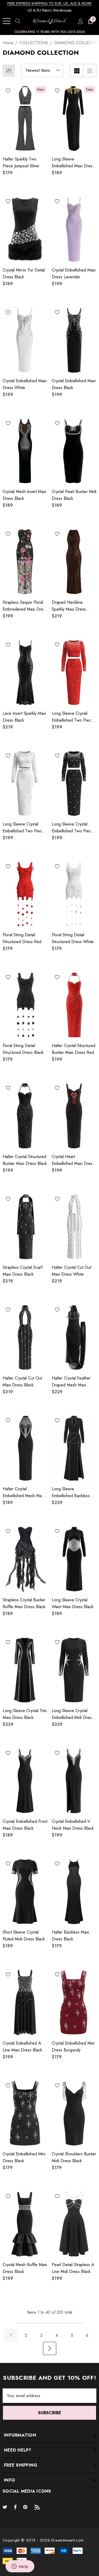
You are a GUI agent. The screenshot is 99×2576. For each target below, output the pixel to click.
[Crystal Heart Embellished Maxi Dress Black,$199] (74, 1116)
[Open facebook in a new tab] (15, 2507)
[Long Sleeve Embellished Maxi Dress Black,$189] (74, 118)
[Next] (50, 2348)
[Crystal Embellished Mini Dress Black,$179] (25, 2113)
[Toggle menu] (7, 21)
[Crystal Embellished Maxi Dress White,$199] (25, 340)
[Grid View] (77, 71)
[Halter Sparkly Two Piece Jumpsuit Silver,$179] (25, 118)
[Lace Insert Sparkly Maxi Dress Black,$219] (25, 672)
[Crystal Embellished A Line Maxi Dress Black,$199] (25, 2002)
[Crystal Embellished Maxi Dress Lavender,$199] (74, 229)
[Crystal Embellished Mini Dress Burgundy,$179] (74, 2002)
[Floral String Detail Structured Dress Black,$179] (25, 1005)
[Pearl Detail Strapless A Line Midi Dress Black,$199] (74, 2224)
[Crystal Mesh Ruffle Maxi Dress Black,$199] (25, 2224)
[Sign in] (80, 21)
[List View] (90, 71)
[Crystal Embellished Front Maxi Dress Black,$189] (25, 1781)
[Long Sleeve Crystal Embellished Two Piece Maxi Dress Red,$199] (74, 672)
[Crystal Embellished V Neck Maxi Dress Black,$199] (74, 1781)
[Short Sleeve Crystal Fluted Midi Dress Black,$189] (25, 1891)
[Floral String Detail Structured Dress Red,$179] (25, 894)
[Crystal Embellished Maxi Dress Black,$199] (74, 340)
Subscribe (50, 2413)
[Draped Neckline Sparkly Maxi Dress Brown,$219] (74, 562)
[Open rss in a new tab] (38, 2507)
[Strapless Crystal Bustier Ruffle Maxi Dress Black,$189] (25, 1559)
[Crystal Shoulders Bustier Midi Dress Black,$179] (74, 2113)
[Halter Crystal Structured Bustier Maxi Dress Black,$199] (25, 1116)
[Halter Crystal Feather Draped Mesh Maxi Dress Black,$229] (74, 1337)
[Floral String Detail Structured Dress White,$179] (74, 894)
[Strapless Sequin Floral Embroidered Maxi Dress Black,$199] (25, 562)
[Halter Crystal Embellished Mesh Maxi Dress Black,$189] (25, 1448)
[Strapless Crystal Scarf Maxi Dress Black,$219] (25, 1227)
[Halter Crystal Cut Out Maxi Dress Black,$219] (25, 1337)
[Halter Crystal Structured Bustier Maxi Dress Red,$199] (74, 1005)
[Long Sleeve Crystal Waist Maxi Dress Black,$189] (74, 1559)
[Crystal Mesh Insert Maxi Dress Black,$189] (25, 451)
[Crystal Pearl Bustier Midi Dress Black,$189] (74, 451)
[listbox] (42, 71)
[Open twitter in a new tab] (6, 2507)
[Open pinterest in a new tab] (26, 2507)
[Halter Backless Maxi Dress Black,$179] (74, 1891)
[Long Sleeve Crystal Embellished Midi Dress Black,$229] (74, 1670)
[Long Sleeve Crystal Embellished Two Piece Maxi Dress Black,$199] (74, 783)
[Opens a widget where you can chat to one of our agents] (20, 2567)
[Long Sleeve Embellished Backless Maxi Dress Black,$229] (74, 1448)
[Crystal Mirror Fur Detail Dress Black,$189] (25, 229)
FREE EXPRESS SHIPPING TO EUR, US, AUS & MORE (49, 3)
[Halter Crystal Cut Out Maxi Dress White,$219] (74, 1227)
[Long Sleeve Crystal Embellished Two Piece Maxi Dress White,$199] (25, 783)
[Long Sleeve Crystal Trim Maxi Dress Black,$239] (25, 1670)
